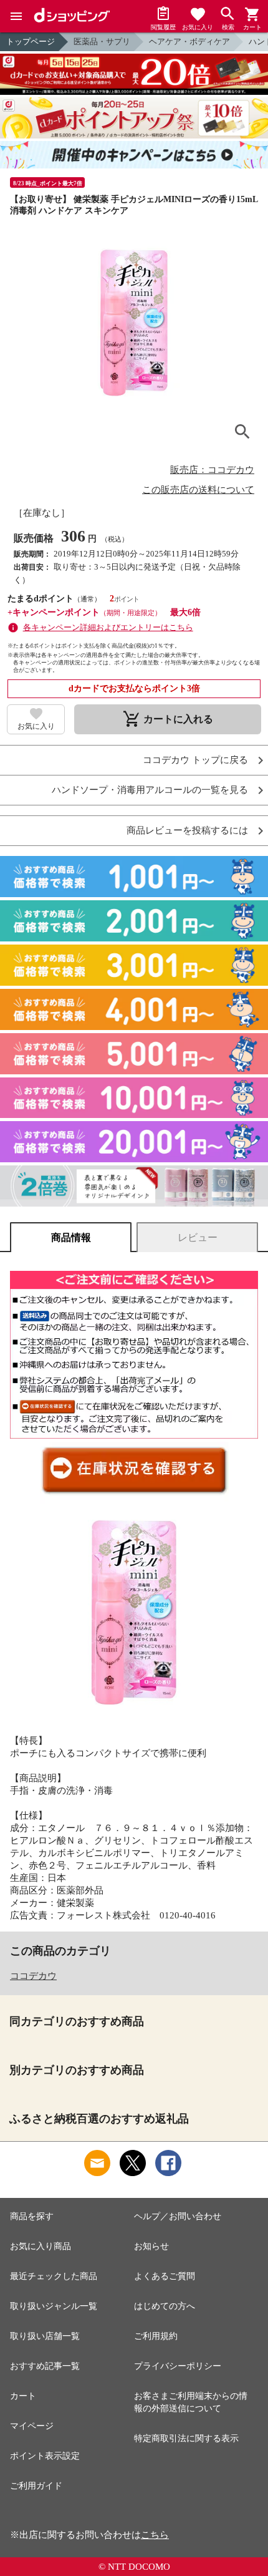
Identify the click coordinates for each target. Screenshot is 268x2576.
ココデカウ (33, 1976)
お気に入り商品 (41, 2246)
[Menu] (16, 16)
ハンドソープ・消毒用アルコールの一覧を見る (150, 790)
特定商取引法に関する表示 (186, 2438)
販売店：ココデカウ (212, 470)
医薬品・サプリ (102, 41)
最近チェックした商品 (54, 2276)
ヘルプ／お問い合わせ (178, 2216)
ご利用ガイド (36, 2486)
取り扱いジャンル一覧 (54, 2306)
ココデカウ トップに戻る (195, 760)
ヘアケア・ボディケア (189, 41)
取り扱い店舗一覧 (45, 2336)
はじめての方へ (165, 2306)
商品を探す (32, 2216)
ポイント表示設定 (45, 2456)
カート (23, 2396)
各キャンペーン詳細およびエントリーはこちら (108, 627)
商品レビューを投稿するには (187, 831)
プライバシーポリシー (178, 2366)
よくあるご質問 (165, 2276)
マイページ (32, 2426)
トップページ (31, 41)
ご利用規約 (156, 2336)
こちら (155, 2535)
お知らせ (151, 2246)
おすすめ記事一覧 (45, 2366)
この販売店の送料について (198, 490)
